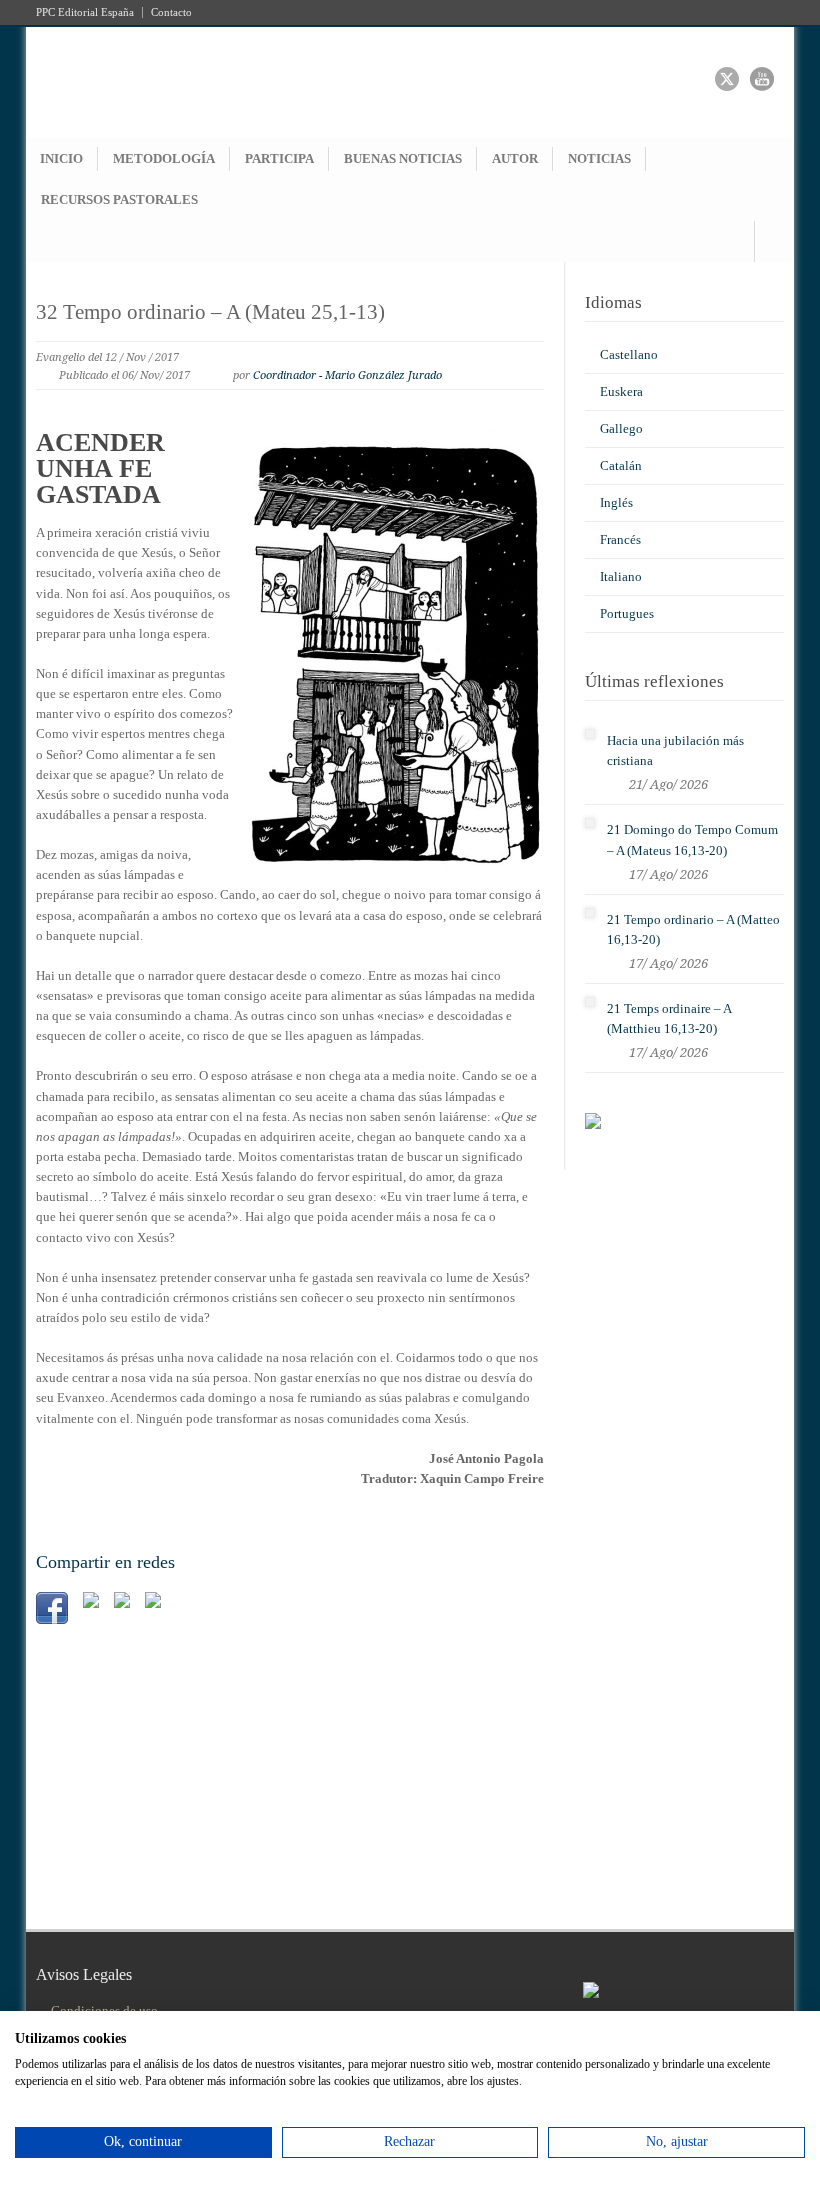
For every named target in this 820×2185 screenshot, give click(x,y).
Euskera (621, 391)
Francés (620, 539)
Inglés (616, 502)
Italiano (621, 576)
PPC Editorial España (85, 12)
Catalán (621, 465)
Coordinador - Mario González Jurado (347, 375)
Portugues (627, 613)
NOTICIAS (599, 158)
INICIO (61, 158)
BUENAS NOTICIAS (403, 158)
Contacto (171, 12)
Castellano (629, 354)
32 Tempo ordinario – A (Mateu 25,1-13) (210, 312)
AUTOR (515, 158)
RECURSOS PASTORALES (119, 199)
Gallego (621, 428)
